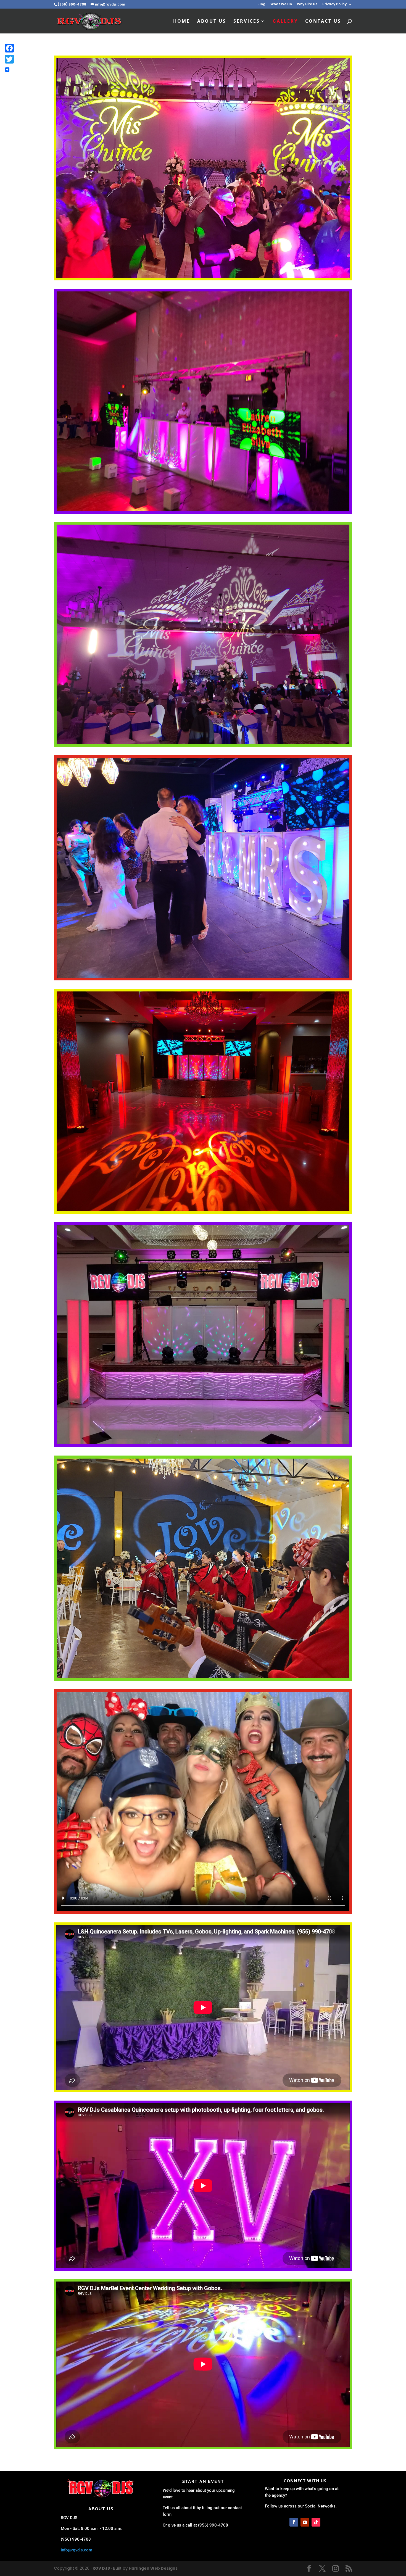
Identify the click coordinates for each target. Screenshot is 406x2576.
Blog (261, 4)
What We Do (281, 4)
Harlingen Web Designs (153, 2568)
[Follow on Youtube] (305, 2522)
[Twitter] (9, 59)
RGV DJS (101, 2568)
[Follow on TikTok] (316, 2522)
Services (247, 22)
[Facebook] (9, 48)
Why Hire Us (307, 4)
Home (182, 22)
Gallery (285, 22)
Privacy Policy (334, 4)
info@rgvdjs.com (77, 2550)
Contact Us (323, 22)
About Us (212, 22)
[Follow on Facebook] (294, 2522)
